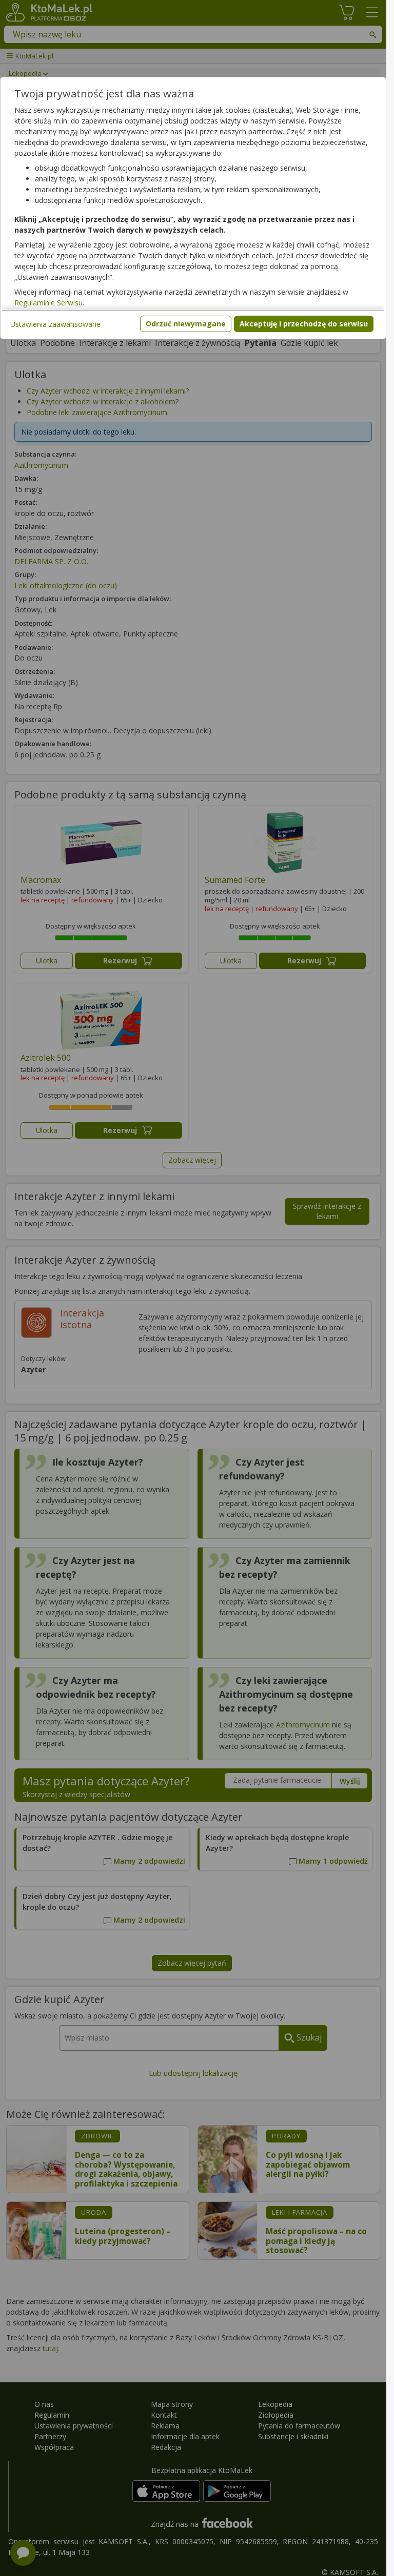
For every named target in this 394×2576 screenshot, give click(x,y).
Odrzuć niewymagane (186, 324)
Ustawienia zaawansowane (55, 324)
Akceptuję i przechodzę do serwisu (304, 324)
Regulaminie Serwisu (48, 303)
